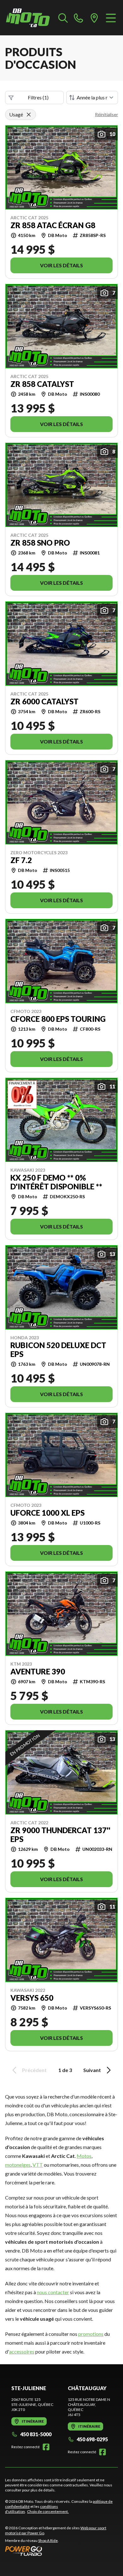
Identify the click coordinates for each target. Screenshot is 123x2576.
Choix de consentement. (48, 2511)
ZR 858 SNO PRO (40, 543)
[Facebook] (46, 2447)
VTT (38, 2165)
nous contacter (53, 2292)
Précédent (34, 2070)
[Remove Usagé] (29, 115)
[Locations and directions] (94, 18)
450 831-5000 (36, 2434)
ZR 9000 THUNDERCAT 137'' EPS (60, 1835)
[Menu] (111, 18)
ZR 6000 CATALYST (44, 702)
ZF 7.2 (21, 860)
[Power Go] (61, 2551)
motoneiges (18, 2165)
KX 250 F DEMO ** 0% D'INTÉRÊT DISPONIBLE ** (56, 1182)
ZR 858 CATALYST (42, 384)
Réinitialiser (106, 114)
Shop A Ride (48, 2540)
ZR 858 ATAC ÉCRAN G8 (53, 225)
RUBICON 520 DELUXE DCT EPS (58, 1350)
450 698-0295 (92, 2439)
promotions (91, 2334)
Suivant (92, 2070)
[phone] (79, 18)
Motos (84, 2156)
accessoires (22, 2351)
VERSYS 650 (32, 1998)
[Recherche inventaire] (63, 18)
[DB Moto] (28, 18)
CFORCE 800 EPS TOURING (58, 1019)
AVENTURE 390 (38, 1672)
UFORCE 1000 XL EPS (47, 1513)
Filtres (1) (38, 97)
